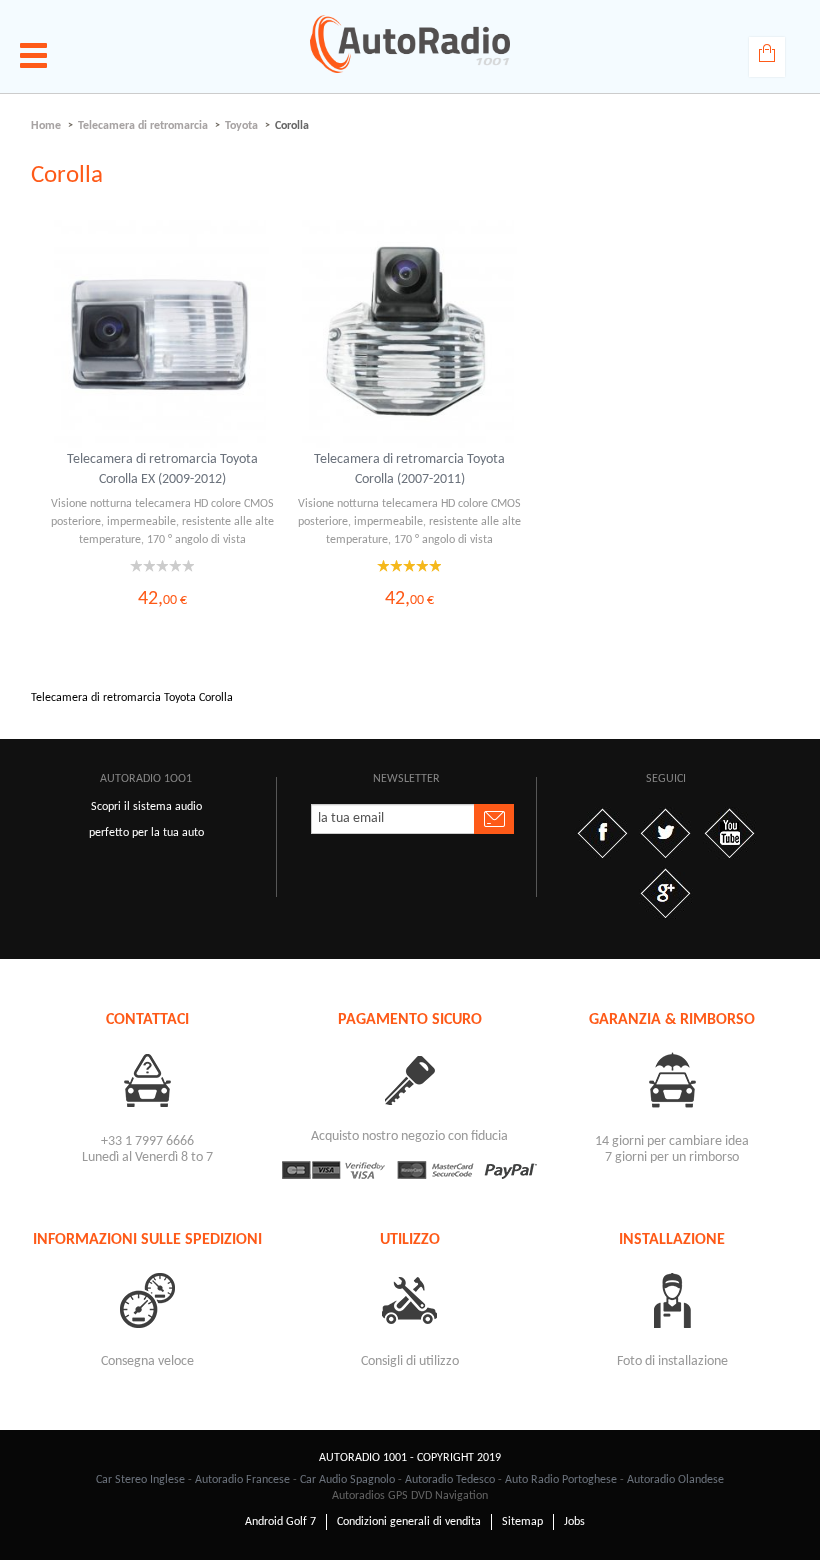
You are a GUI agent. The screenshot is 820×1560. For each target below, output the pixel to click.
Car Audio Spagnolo (347, 1480)
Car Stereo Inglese (140, 1480)
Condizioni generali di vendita (409, 1522)
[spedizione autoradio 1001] (147, 1299)
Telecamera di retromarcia (143, 126)
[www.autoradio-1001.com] (410, 44)
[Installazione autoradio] (672, 1299)
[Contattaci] (147, 1079)
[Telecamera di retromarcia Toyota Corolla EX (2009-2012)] (162, 334)
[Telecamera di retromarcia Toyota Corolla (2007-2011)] (410, 334)
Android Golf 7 (280, 1522)
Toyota (241, 126)
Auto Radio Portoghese (561, 1480)
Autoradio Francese (242, 1480)
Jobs (574, 1522)
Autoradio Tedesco (450, 1480)
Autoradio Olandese (675, 1480)
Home (46, 126)
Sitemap (522, 1522)
